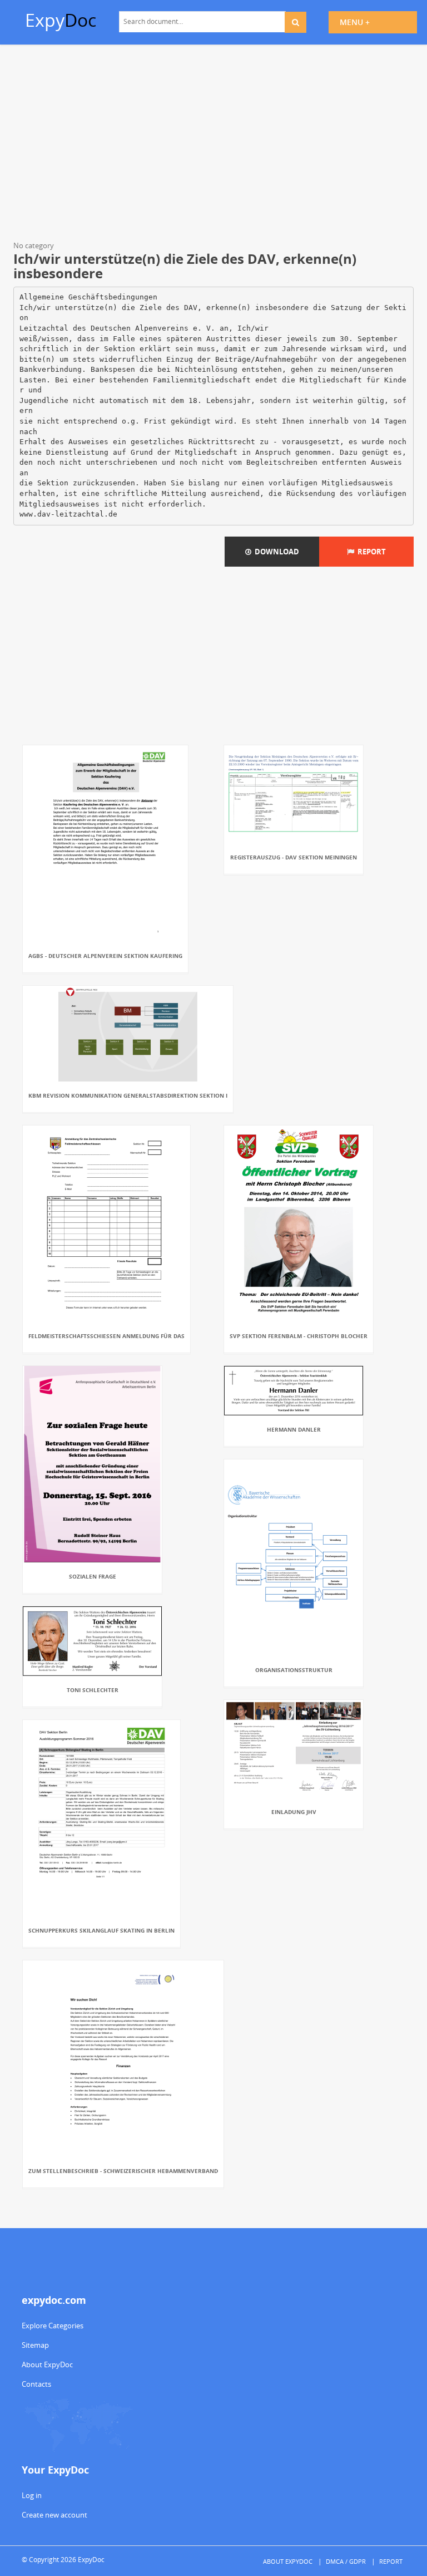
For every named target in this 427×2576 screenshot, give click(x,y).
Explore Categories (53, 2326)
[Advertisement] (213, 145)
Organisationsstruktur (294, 1670)
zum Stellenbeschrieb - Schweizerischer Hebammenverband (123, 2171)
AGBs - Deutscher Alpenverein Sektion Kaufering (105, 956)
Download (275, 552)
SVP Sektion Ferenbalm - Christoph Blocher (299, 1336)
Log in (32, 2495)
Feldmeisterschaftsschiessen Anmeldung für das (106, 1336)
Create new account (54, 2515)
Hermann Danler (294, 1429)
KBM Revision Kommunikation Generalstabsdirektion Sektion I (128, 1095)
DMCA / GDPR (346, 2561)
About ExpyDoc (47, 2364)
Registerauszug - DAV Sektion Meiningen (294, 857)
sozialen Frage (93, 1576)
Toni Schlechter (93, 1690)
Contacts (36, 2384)
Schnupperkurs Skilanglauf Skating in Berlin (101, 1930)
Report (370, 552)
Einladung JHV (294, 1812)
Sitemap (35, 2345)
